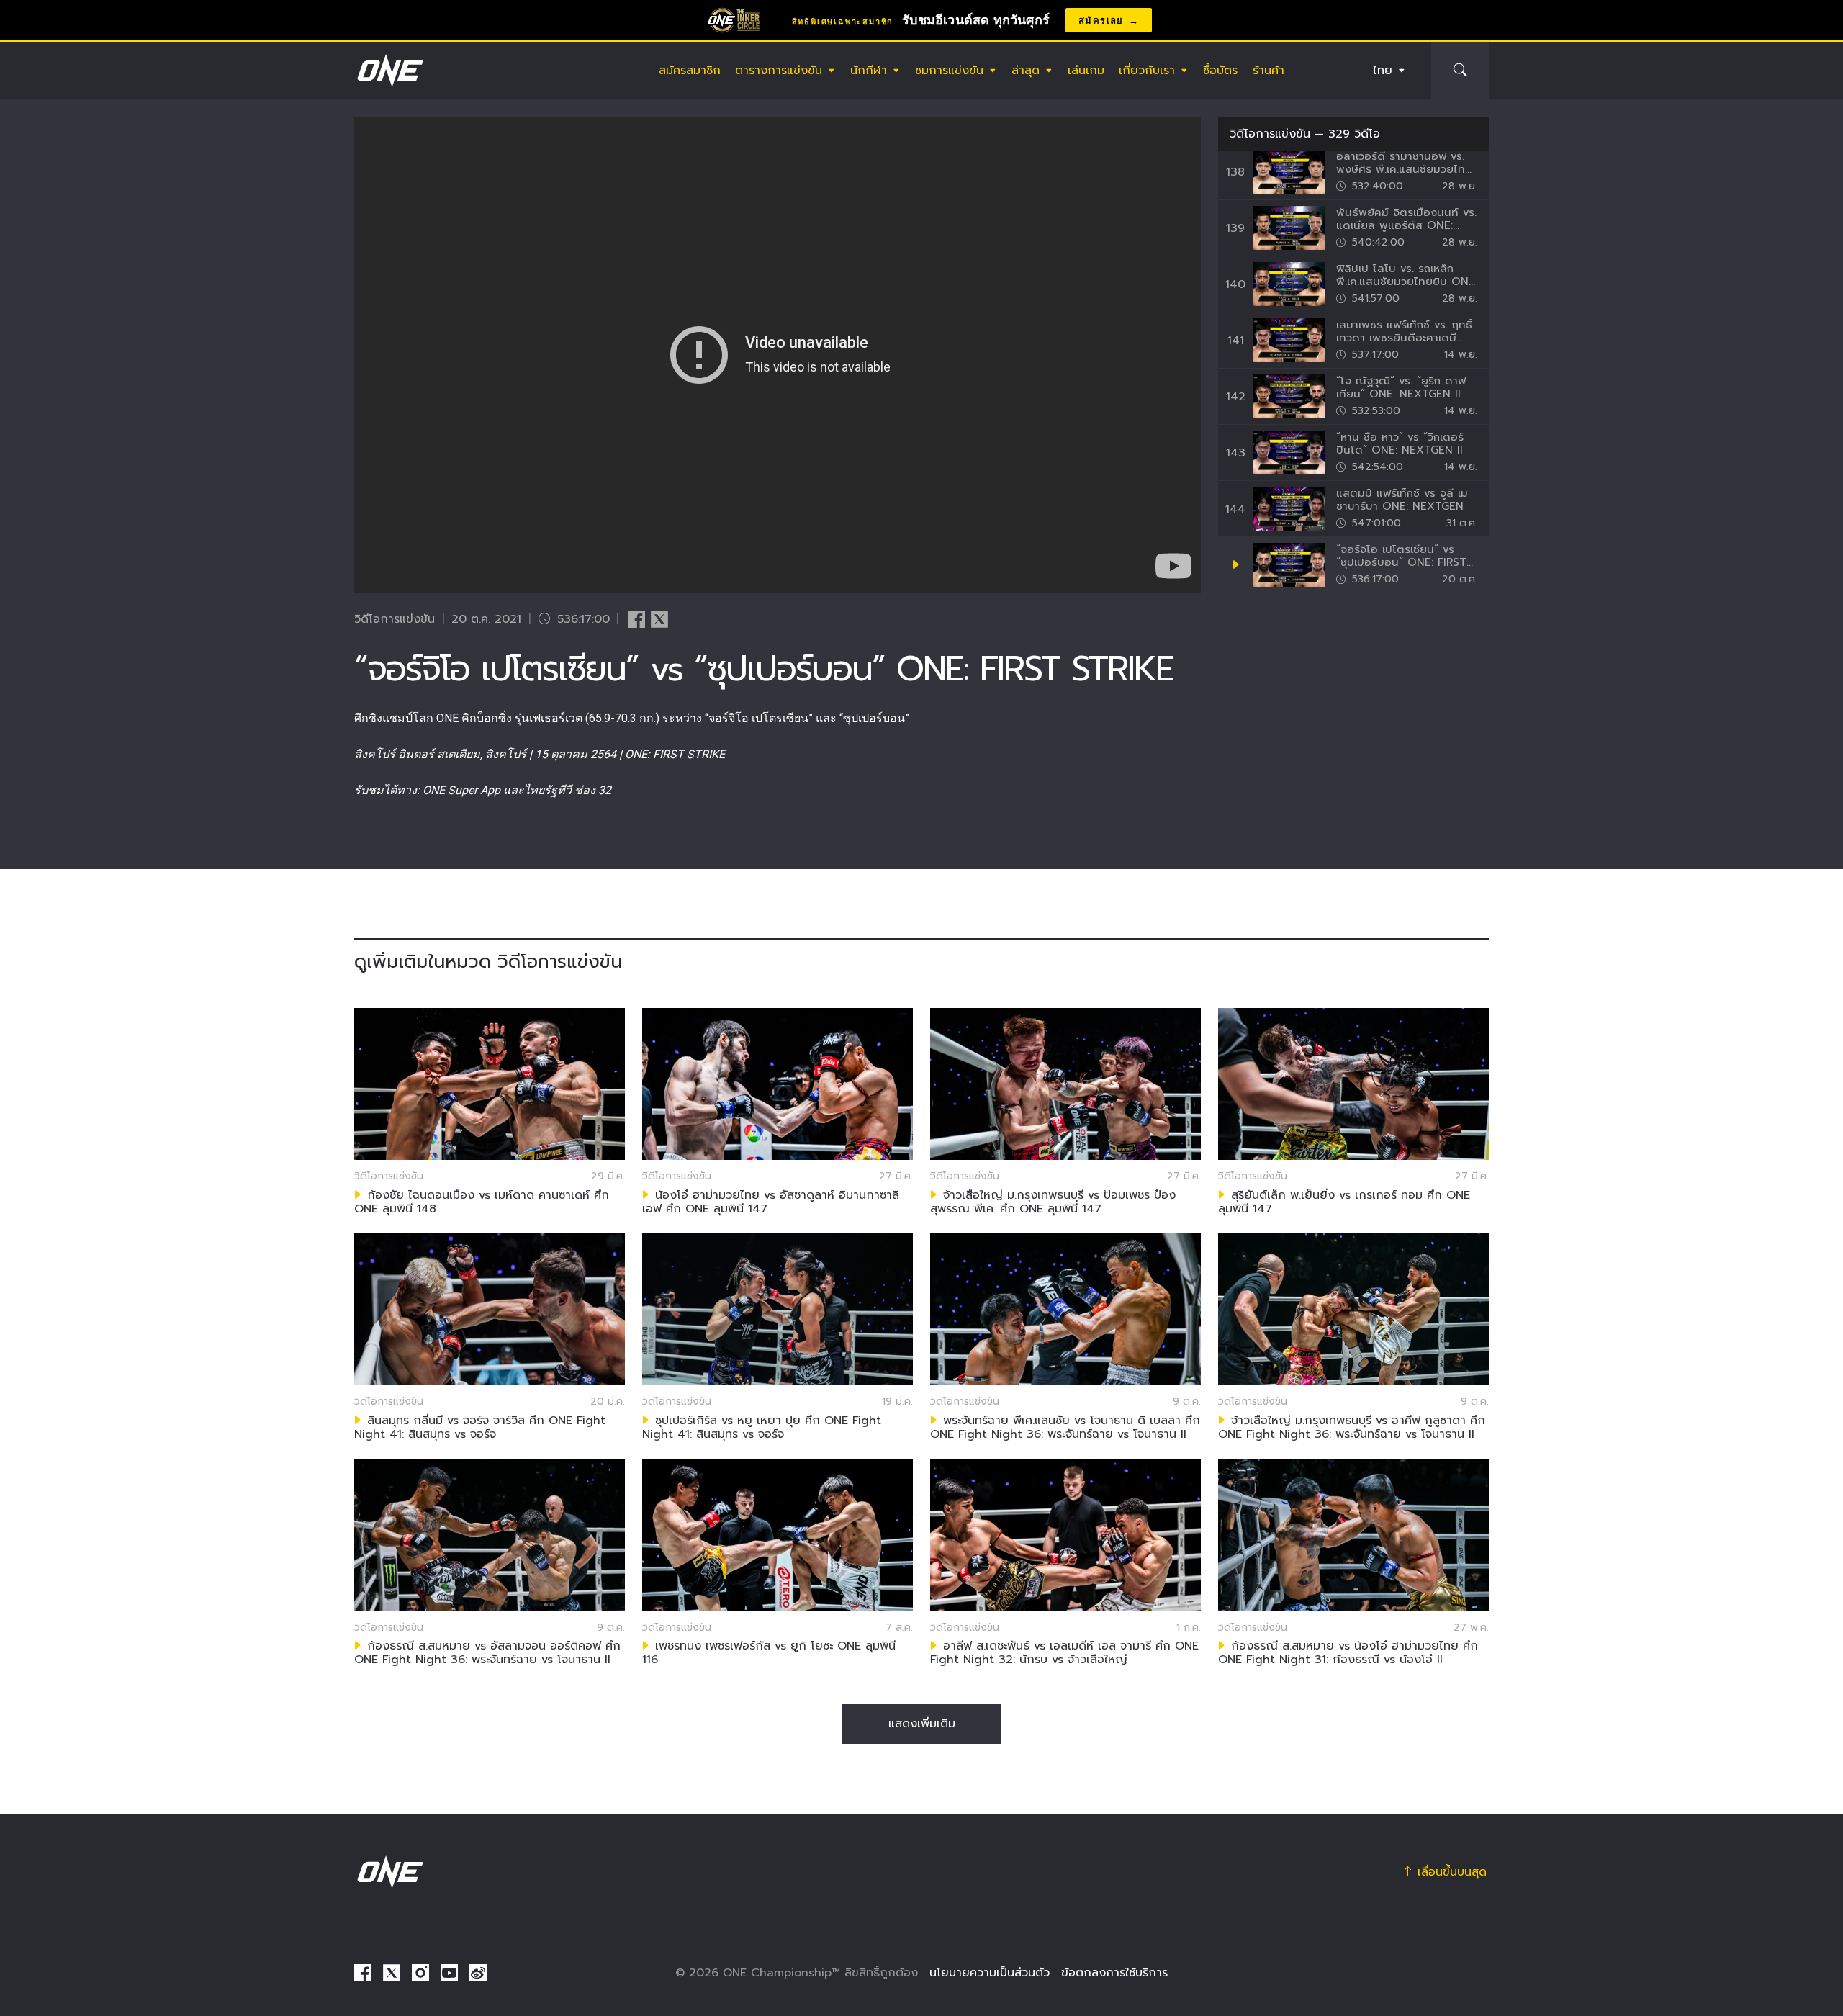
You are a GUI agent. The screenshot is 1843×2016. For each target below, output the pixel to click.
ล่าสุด (1026, 71)
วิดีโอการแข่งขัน (1270, 134)
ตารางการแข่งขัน (779, 71)
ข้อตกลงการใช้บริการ (1114, 1973)
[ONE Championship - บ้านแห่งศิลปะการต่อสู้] (389, 71)
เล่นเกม (1086, 71)
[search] (1460, 71)
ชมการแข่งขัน (949, 71)
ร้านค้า (1269, 71)
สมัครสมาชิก (690, 71)
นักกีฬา (869, 71)
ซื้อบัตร (1220, 71)
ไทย (1383, 71)
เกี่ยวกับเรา (1147, 71)
